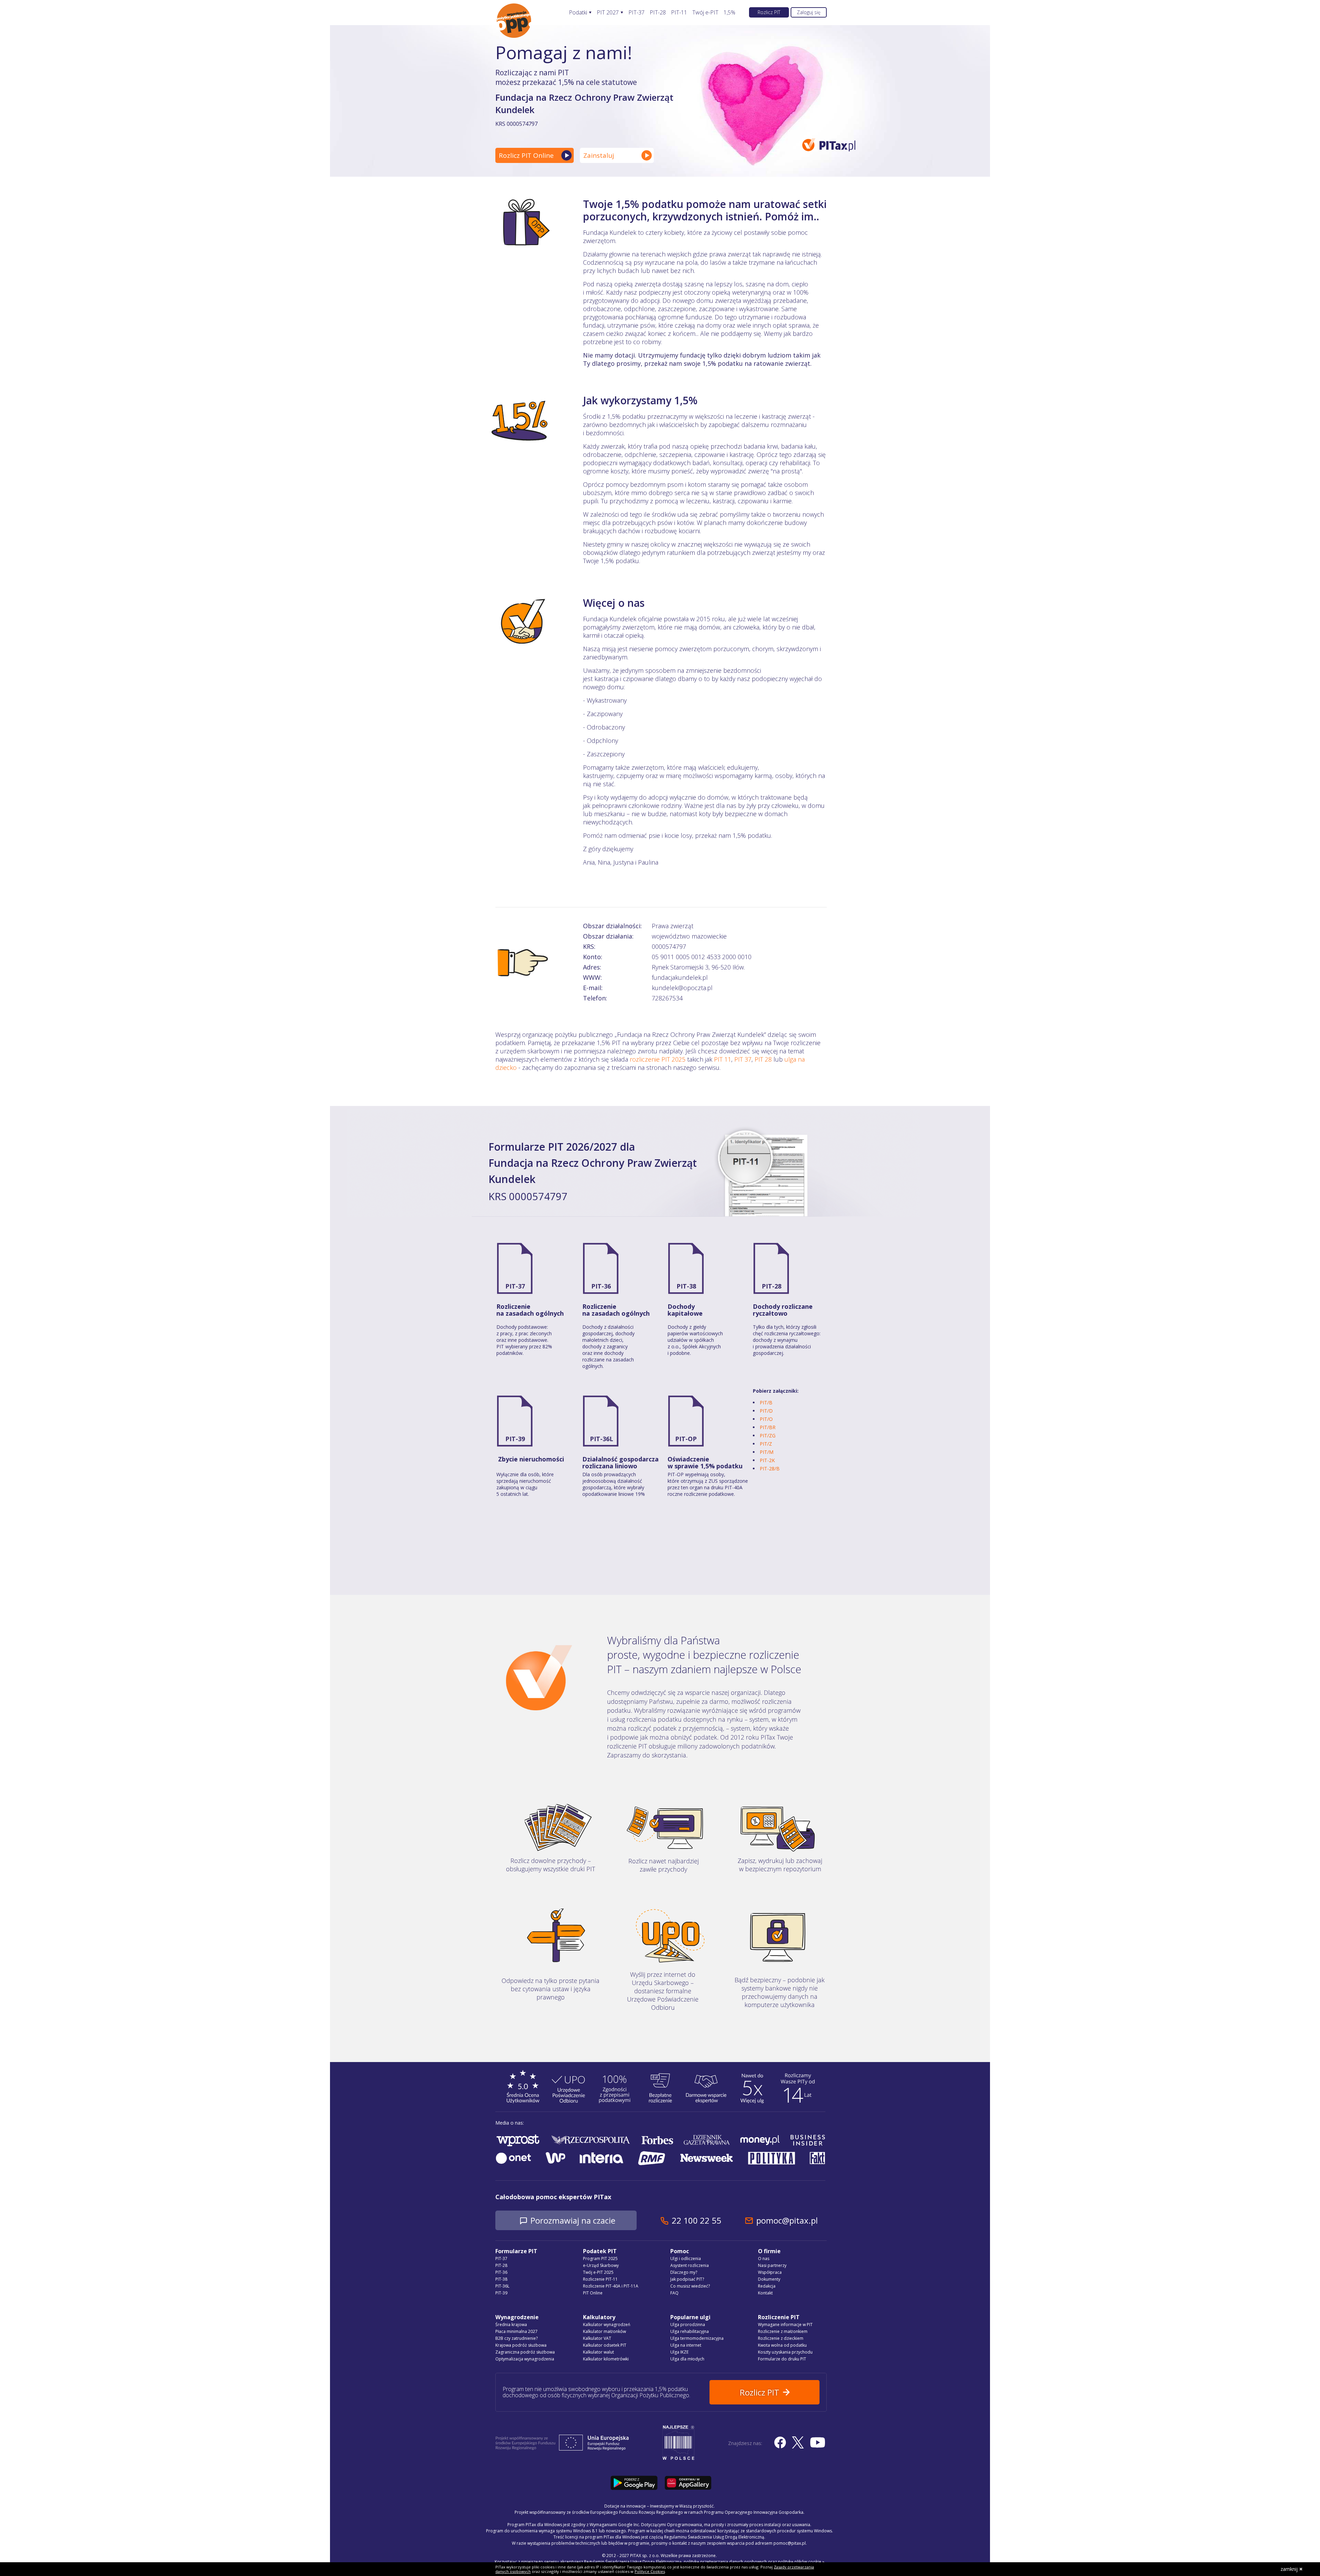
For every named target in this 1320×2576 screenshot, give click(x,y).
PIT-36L (602, 1439)
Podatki (578, 13)
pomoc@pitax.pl (787, 2220)
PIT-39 (515, 1439)
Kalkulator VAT (597, 2338)
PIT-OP (686, 1439)
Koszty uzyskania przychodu (785, 2352)
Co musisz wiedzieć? (690, 2286)
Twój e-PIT (705, 13)
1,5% (729, 13)
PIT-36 (601, 1286)
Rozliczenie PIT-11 (600, 2279)
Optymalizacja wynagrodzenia (525, 2359)
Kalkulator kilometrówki (606, 2359)
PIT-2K (767, 1460)
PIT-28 (658, 13)
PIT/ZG (768, 1435)
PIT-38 (686, 1286)
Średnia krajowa (511, 2325)
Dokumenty (769, 2279)
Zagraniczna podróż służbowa (525, 2352)
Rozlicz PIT (769, 12)
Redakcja (767, 2286)
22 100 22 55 (696, 2220)
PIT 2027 (608, 13)
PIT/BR (768, 1427)
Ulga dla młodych (687, 2359)
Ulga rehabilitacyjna (690, 2331)
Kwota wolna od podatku (782, 2345)
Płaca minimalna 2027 (516, 2331)
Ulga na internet (686, 2345)
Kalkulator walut (598, 2352)
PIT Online (593, 2293)
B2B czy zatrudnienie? (516, 2338)
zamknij (1289, 2569)
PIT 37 (743, 1059)
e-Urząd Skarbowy (601, 2265)
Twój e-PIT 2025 (598, 2272)
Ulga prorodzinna (688, 2325)
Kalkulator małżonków (604, 2331)
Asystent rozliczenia (690, 2265)
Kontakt (765, 2293)
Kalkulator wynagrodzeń (607, 2325)
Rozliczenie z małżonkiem (783, 2331)
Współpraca (770, 2272)
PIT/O (766, 1419)
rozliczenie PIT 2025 (658, 1059)
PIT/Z (766, 1444)
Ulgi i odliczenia (686, 2259)
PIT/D (766, 1411)
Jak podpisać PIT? (687, 2279)
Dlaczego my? (684, 2272)
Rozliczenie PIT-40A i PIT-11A (611, 2286)
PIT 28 (763, 1059)
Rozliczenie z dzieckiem (781, 2338)
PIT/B (766, 1402)
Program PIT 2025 (600, 2259)
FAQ (674, 2293)
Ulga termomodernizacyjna (697, 2338)
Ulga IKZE (679, 2352)
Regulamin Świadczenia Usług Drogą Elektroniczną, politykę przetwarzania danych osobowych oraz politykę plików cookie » (704, 2562)
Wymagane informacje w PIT (785, 2325)
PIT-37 (636, 13)
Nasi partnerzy (772, 2265)
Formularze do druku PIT (782, 2359)
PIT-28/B (770, 1468)
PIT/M (767, 1452)
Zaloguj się (809, 12)
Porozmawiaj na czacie (573, 2220)
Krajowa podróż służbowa (521, 2345)
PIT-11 (679, 13)
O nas (764, 2259)
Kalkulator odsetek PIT (605, 2345)
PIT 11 (723, 1059)
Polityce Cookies (650, 2571)
